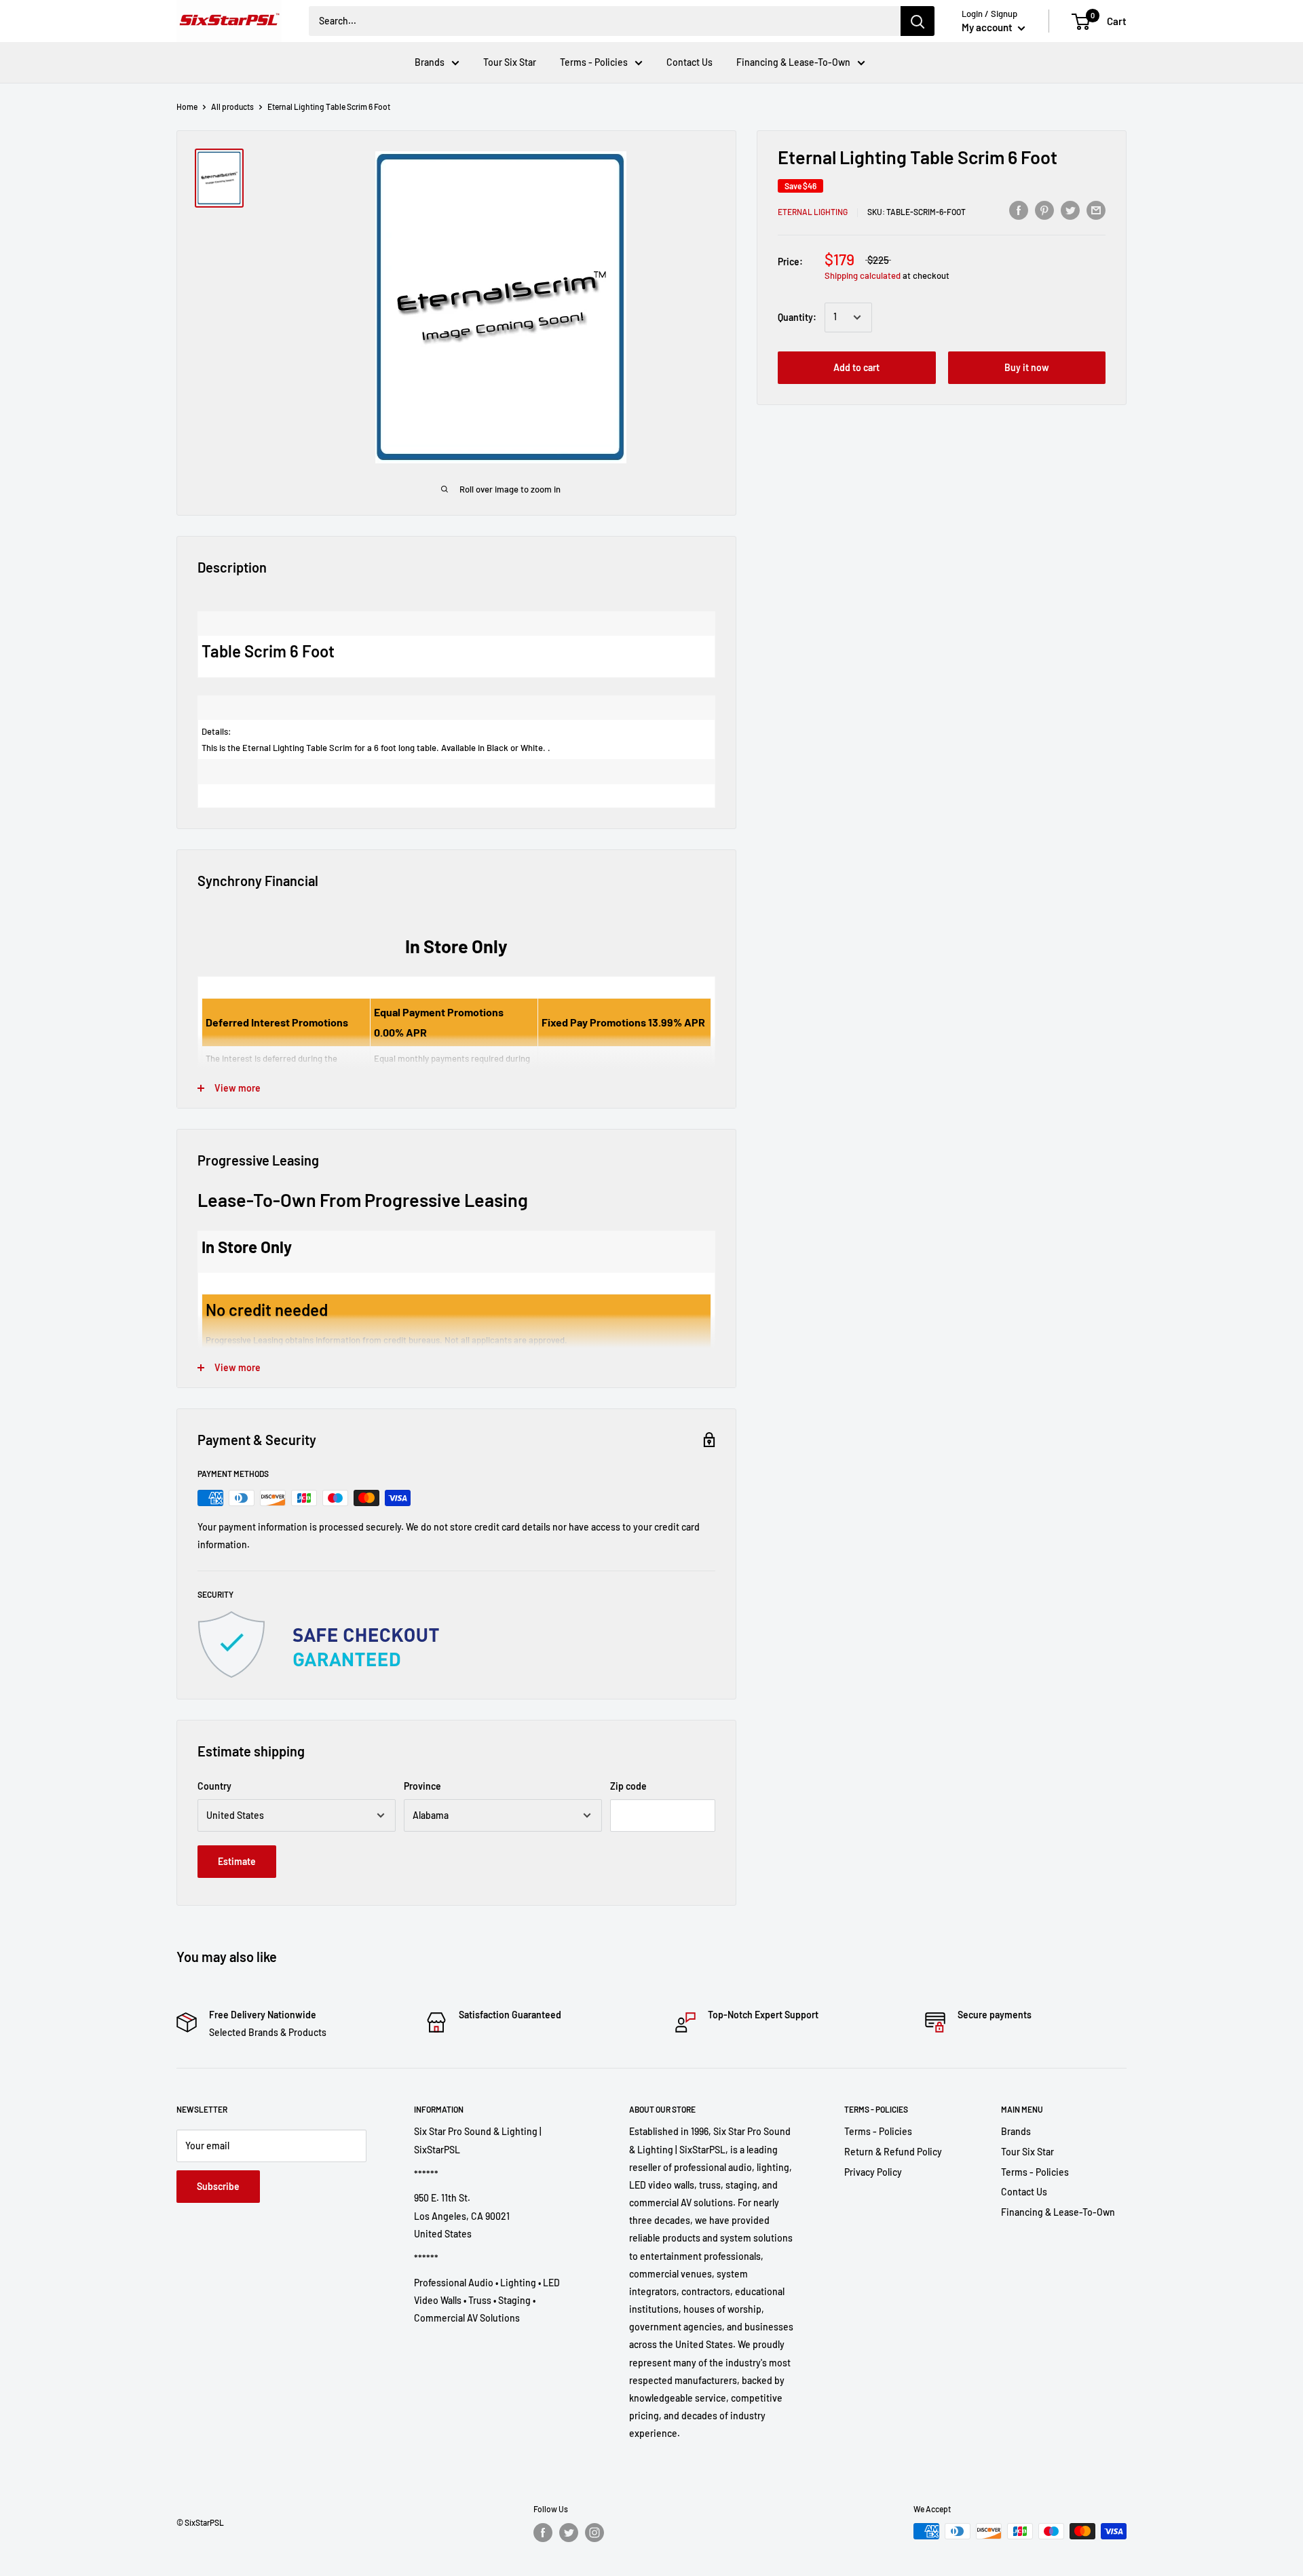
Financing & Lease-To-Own (793, 62)
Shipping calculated (863, 275)
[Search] (918, 21)
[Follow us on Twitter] (569, 2533)
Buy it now (1027, 367)
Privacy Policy (873, 2172)
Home (187, 107)
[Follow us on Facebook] (543, 2533)
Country (214, 1786)
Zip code (628, 1786)
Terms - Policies (594, 62)
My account (988, 27)
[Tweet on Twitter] (1070, 210)
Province (422, 1786)
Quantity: (797, 317)
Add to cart (856, 367)
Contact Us (690, 62)
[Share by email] (1096, 210)
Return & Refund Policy (893, 2152)
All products (232, 107)
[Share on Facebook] (1019, 210)
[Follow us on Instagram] (594, 2533)
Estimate (237, 1861)
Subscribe (218, 2186)
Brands (430, 62)
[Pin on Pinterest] (1044, 210)
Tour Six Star (510, 62)
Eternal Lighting (813, 212)
